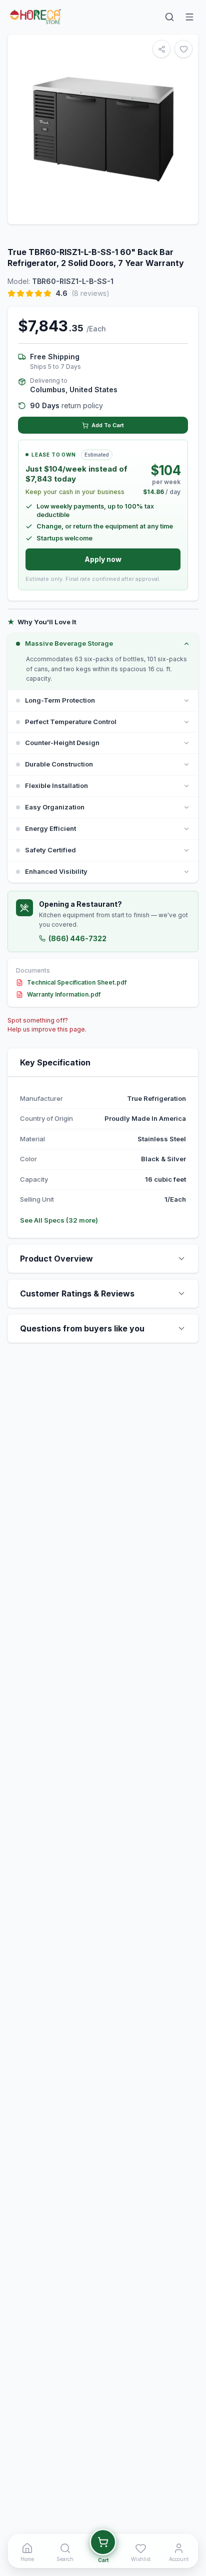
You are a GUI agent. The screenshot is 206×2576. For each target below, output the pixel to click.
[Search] (169, 17)
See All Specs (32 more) (59, 1220)
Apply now (103, 559)
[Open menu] (189, 17)
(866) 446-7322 (77, 938)
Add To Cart (108, 425)
